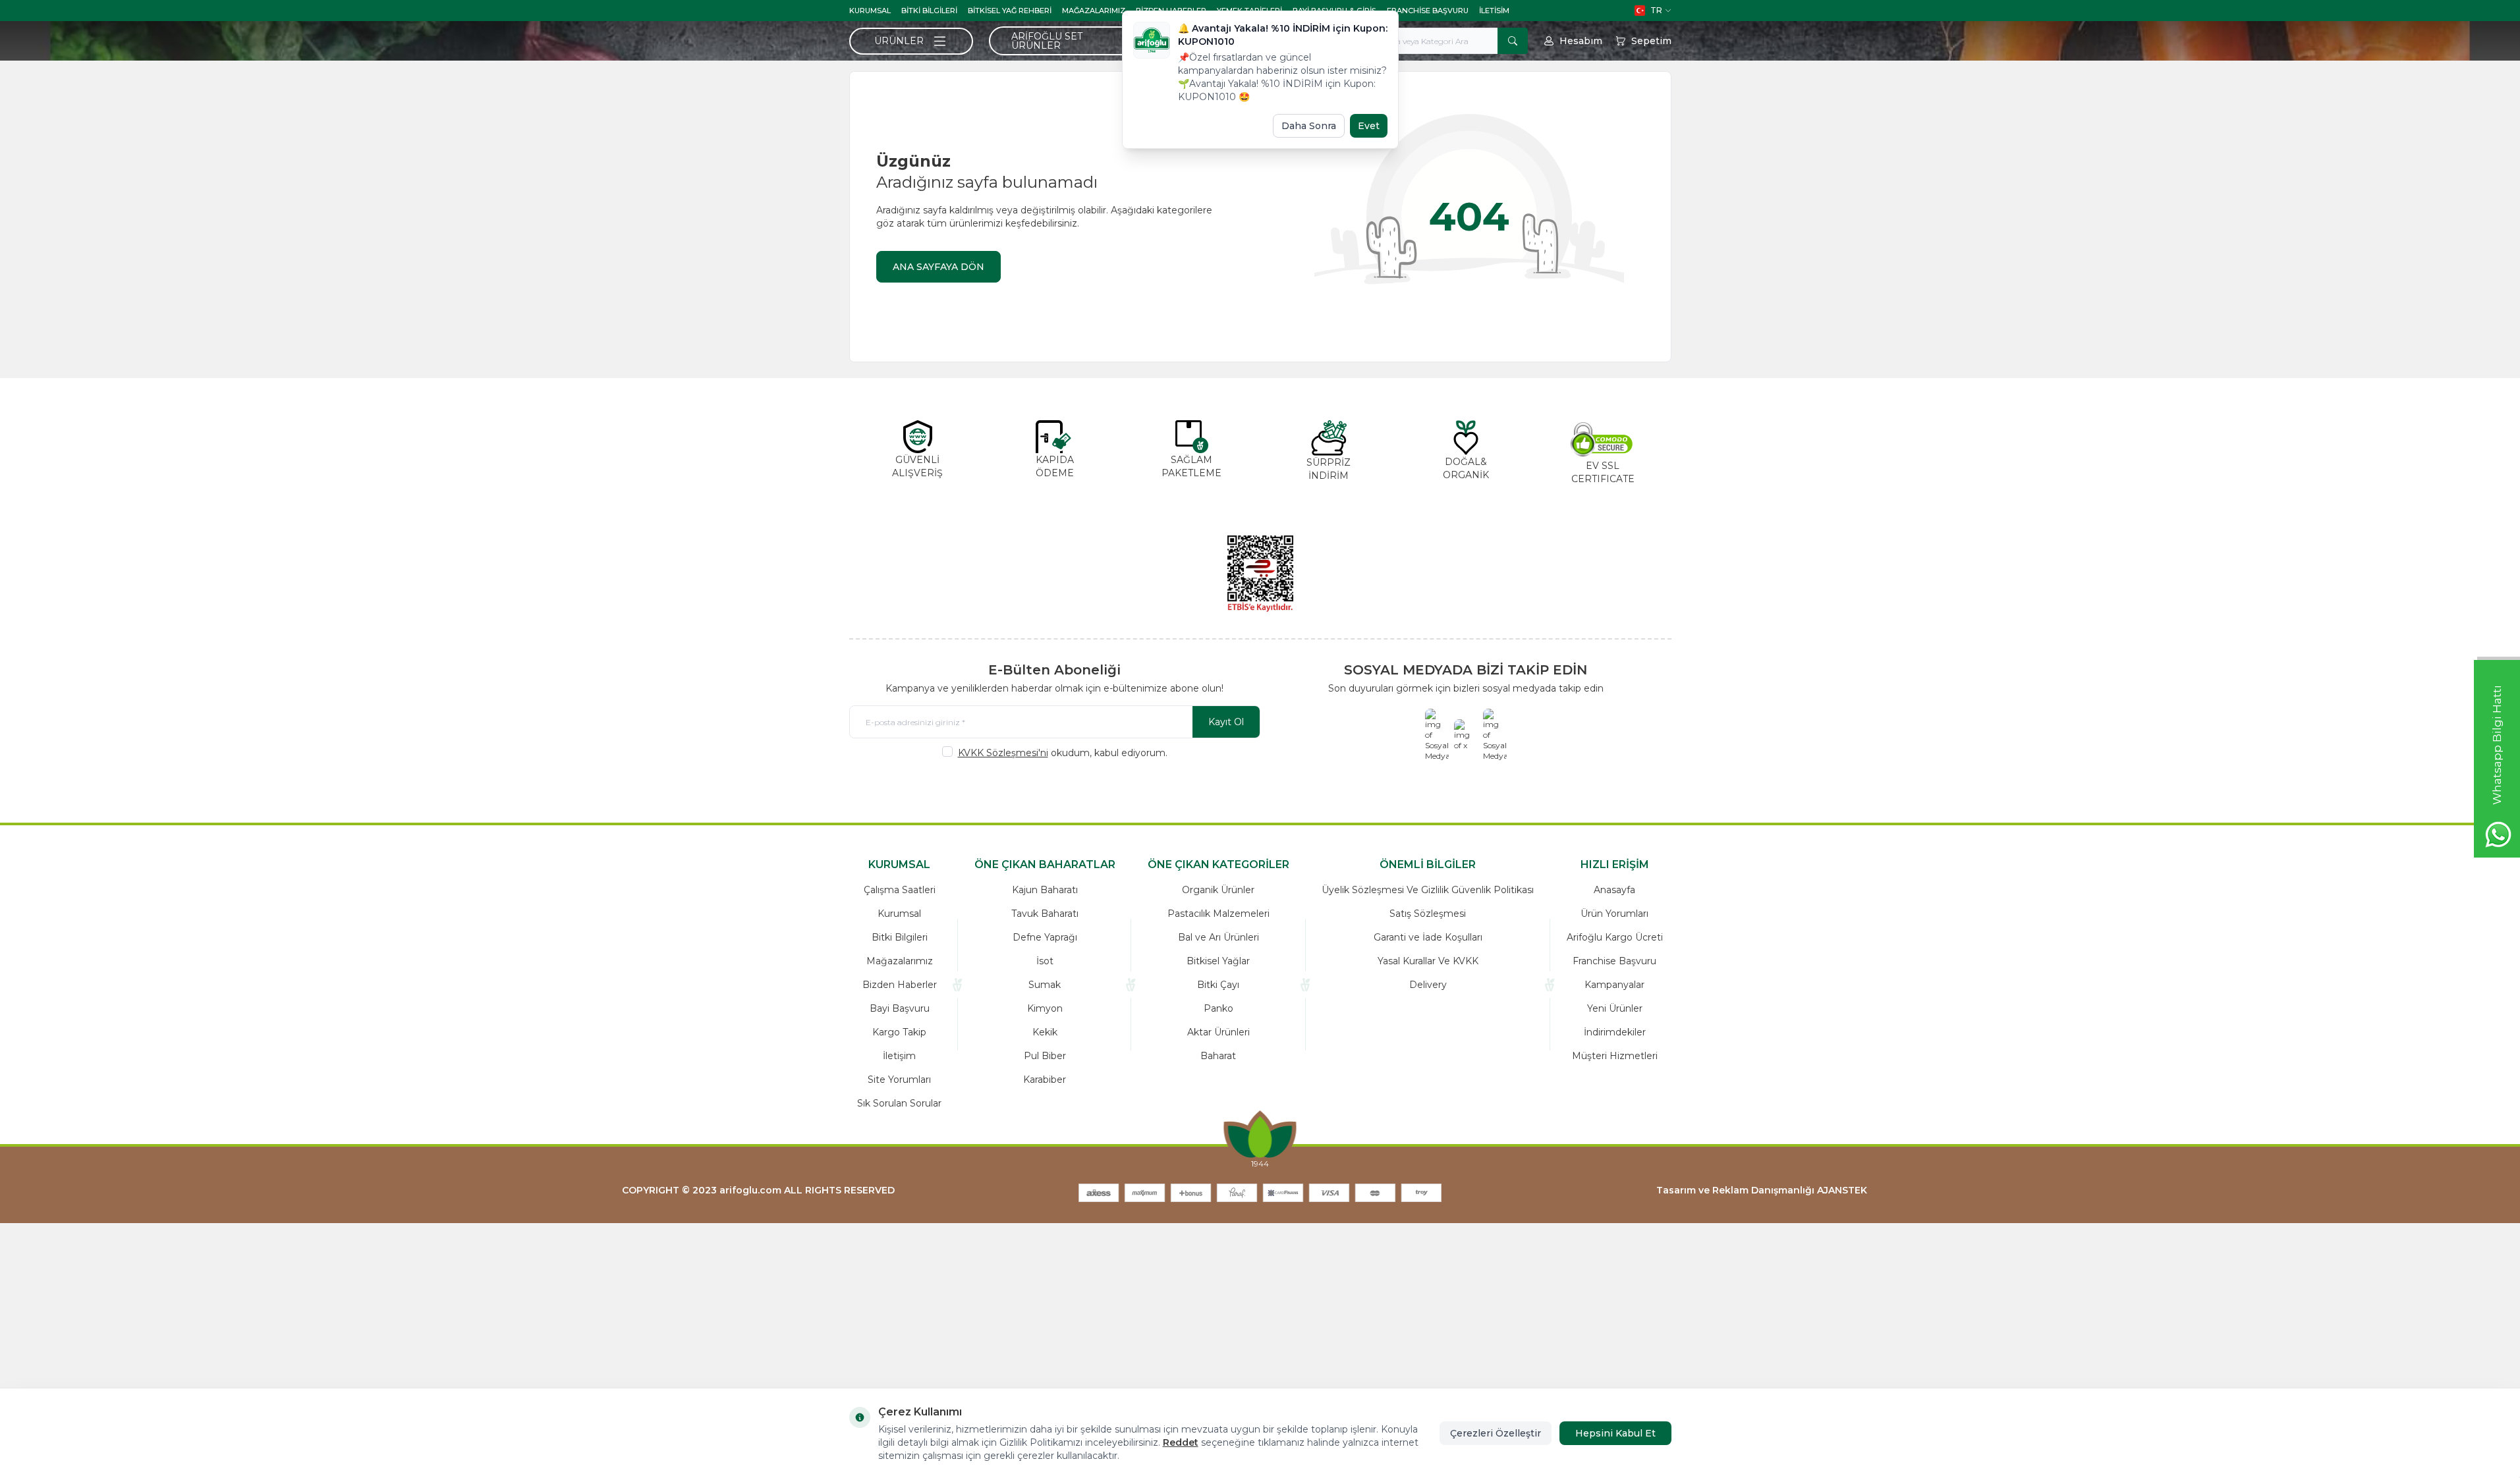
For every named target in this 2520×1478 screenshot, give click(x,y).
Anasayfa (1614, 890)
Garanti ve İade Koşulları (1428, 937)
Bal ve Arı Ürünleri (1218, 937)
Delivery (1428, 985)
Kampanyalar (1614, 985)
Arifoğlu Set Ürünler (1047, 41)
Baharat (1218, 1056)
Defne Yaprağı (1045, 937)
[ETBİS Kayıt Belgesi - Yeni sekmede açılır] (1260, 574)
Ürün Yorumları (1614, 914)
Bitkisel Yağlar (1218, 961)
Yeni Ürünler (1615, 1008)
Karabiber (1045, 1080)
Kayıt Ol (1226, 722)
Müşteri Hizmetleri (1615, 1056)
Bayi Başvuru (900, 1008)
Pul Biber (1045, 1056)
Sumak (1045, 985)
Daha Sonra (1309, 126)
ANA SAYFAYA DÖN (938, 267)
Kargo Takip (899, 1032)
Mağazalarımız (1094, 11)
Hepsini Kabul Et (1615, 1433)
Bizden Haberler (900, 985)
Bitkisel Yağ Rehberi (1010, 11)
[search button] (1513, 41)
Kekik (1045, 1032)
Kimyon (1045, 1008)
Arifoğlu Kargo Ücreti (1615, 937)
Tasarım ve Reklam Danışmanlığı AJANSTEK (1762, 1190)
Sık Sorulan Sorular (899, 1103)
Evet (1369, 126)
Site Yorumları (899, 1080)
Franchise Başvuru (1428, 11)
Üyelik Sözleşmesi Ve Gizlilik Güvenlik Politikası (1428, 890)
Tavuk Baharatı (1045, 914)
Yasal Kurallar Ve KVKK (1428, 961)
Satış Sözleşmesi (1428, 914)
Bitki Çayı (1218, 985)
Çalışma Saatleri (900, 890)
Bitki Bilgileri (929, 11)
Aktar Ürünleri (1218, 1032)
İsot (1045, 961)
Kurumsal (870, 11)
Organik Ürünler (1218, 890)
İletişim (899, 1056)
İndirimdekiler (1615, 1032)
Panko (1218, 1008)
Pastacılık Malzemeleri (1218, 914)
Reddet (1181, 1442)
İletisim (1494, 11)
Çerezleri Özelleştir (1496, 1433)
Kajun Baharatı (1045, 890)
